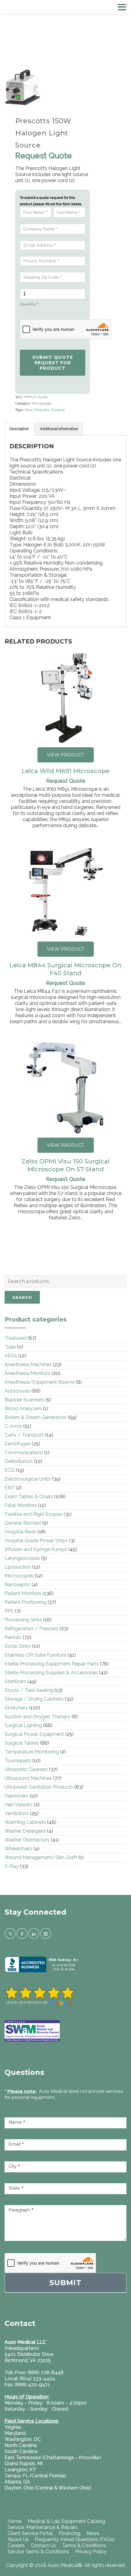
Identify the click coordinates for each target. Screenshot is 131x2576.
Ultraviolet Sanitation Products (39, 1787)
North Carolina (21, 2445)
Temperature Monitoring (32, 1752)
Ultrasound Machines (28, 1778)
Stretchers (16, 1708)
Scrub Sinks (18, 1646)
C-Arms (13, 1426)
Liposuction (18, 1567)
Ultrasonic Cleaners (26, 1769)
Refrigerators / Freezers (32, 1629)
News (93, 2533)
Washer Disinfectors (27, 1840)
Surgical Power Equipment (34, 1734)
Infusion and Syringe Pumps (36, 1549)
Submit (65, 2283)
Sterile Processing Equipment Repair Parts (52, 1664)
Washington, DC (23, 2439)
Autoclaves (17, 1391)
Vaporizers (16, 1796)
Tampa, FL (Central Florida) (35, 2476)
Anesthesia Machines (28, 1364)
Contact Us (43, 2545)
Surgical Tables (22, 1743)
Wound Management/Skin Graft (41, 1857)
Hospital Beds (20, 1532)
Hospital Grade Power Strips (36, 1541)
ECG (10, 1470)
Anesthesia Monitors (27, 1373)
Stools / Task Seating (29, 1690)
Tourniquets (18, 1761)
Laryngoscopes (22, 1558)
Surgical (58, 410)
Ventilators (17, 1813)
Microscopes (42, 404)
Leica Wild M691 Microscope (66, 771)
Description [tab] (19, 429)
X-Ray (12, 1866)
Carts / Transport (24, 1435)
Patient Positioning (25, 1602)
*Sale (10, 1347)
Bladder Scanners (24, 1400)
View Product (65, 755)
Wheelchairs (18, 1849)
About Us (18, 2539)
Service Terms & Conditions (38, 2552)
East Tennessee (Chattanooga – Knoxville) (53, 2457)
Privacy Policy (91, 2552)
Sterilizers (15, 1681)
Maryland (15, 2433)
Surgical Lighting (23, 1725)
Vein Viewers (19, 1805)
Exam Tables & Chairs (29, 1497)
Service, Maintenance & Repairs (43, 2527)
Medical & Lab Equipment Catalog (66, 2521)
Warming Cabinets (25, 1822)
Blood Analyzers (23, 1408)
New (28, 410)
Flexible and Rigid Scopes (34, 1514)
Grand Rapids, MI (24, 2464)
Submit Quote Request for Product (53, 363)
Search (22, 1297)
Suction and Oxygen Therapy (37, 1717)
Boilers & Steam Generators (36, 1417)
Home (15, 2521)
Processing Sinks (23, 1620)
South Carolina (21, 2451)
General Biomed (23, 1523)
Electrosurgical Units (28, 1479)
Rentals (13, 1637)
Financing (70, 2533)
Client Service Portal (30, 2533)
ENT (10, 1488)
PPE (9, 1611)
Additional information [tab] (59, 429)
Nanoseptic (18, 1585)
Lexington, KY (20, 2470)
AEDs (11, 1356)
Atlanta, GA (17, 2482)
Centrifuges (18, 1444)
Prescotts (42, 410)
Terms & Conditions (84, 2545)
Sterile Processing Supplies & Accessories (51, 1673)
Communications (24, 1453)
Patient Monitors (23, 1593)
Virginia (13, 2427)
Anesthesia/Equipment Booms (40, 1382)
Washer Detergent (25, 1831)
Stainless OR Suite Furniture (35, 1655)
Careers (16, 2545)
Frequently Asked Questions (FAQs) (75, 2539)
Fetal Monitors (21, 1505)
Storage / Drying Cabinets (34, 1699)
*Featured (15, 1338)
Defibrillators (19, 1461)
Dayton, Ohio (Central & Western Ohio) (48, 2488)
